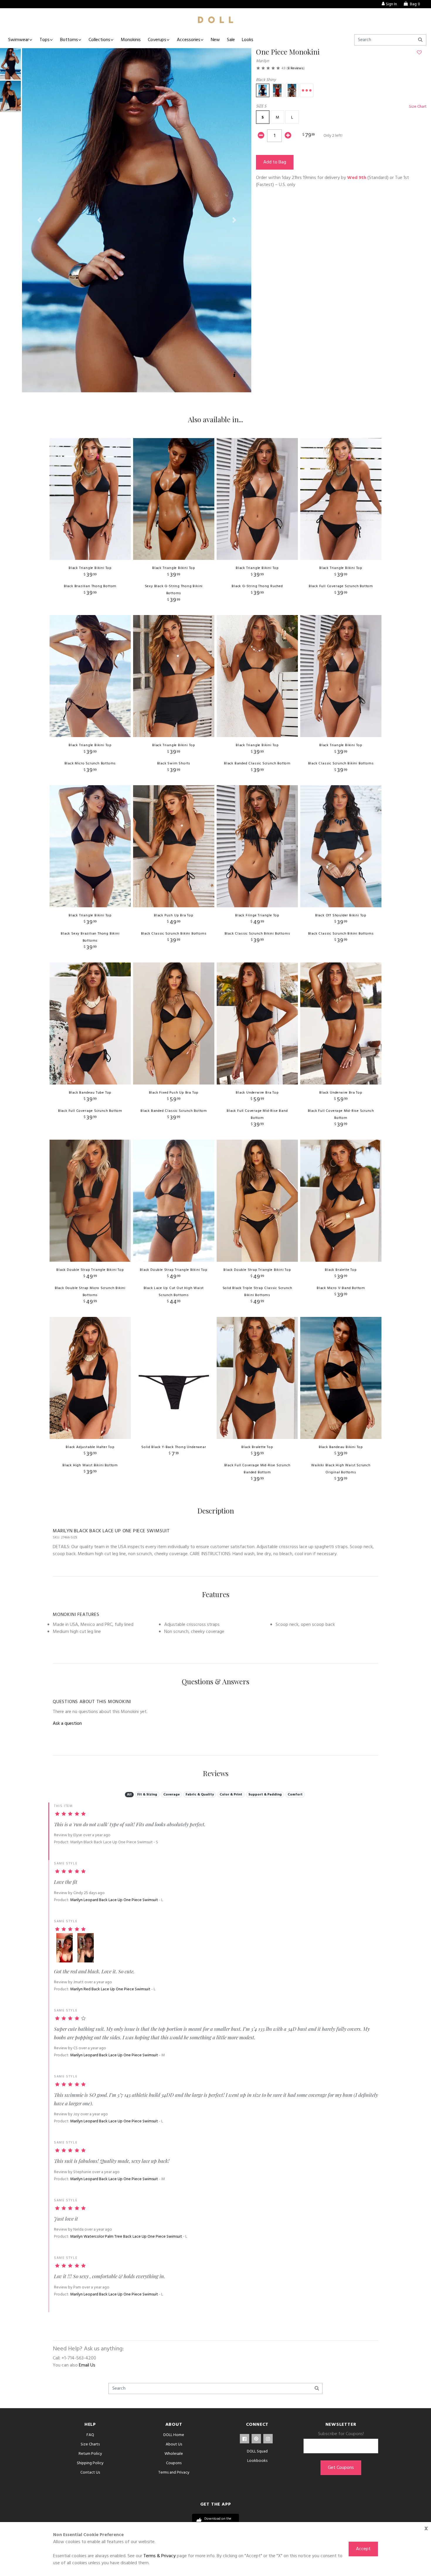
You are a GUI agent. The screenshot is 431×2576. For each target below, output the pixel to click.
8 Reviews (296, 68)
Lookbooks (257, 2461)
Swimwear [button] (19, 40)
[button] (39, 220)
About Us (174, 2444)
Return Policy (90, 2454)
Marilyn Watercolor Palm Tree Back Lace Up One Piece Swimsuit (126, 2237)
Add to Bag (275, 162)
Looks (248, 40)
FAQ (90, 2435)
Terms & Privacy (159, 2556)
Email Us (87, 2365)
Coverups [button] (157, 40)
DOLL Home (174, 2435)
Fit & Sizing (147, 1795)
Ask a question (67, 1724)
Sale (231, 40)
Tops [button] (45, 40)
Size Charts (90, 2444)
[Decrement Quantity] (261, 136)
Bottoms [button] (69, 40)
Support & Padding (265, 1795)
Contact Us (90, 2473)
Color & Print (231, 1795)
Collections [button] (99, 40)
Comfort (295, 1795)
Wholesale (174, 2454)
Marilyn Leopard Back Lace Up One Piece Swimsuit (114, 1900)
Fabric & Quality (200, 1795)
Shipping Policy (90, 2463)
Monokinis (131, 40)
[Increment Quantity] (288, 136)
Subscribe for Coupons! (341, 2434)
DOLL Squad (257, 2451)
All (129, 1795)
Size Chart (418, 107)
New (215, 40)
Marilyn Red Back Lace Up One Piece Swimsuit (110, 1989)
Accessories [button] (189, 40)
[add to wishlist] (419, 53)
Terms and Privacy (174, 2473)
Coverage (172, 1795)
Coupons (174, 2463)
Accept (363, 2549)
